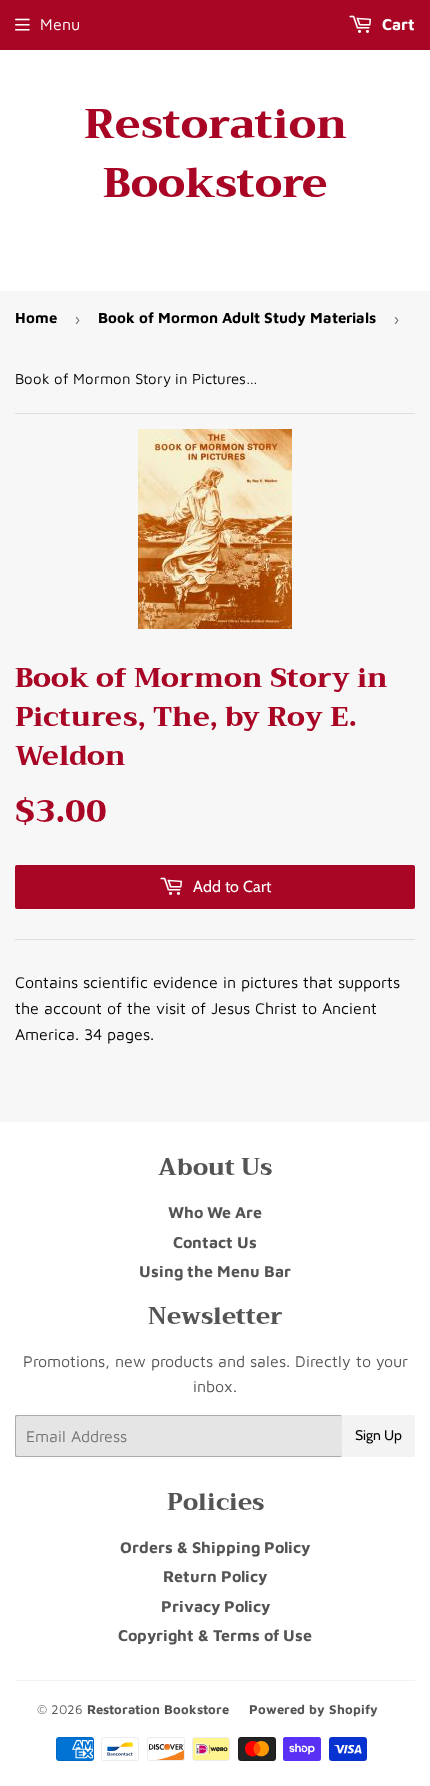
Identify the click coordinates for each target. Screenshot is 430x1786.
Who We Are (215, 1212)
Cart (396, 24)
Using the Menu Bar (215, 1271)
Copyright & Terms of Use (215, 1635)
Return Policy (215, 1576)
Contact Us (215, 1242)
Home (36, 317)
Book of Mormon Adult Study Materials (237, 317)
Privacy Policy (215, 1606)
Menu (60, 24)
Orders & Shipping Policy (215, 1547)
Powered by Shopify (313, 1709)
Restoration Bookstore (215, 154)
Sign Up (378, 1435)
